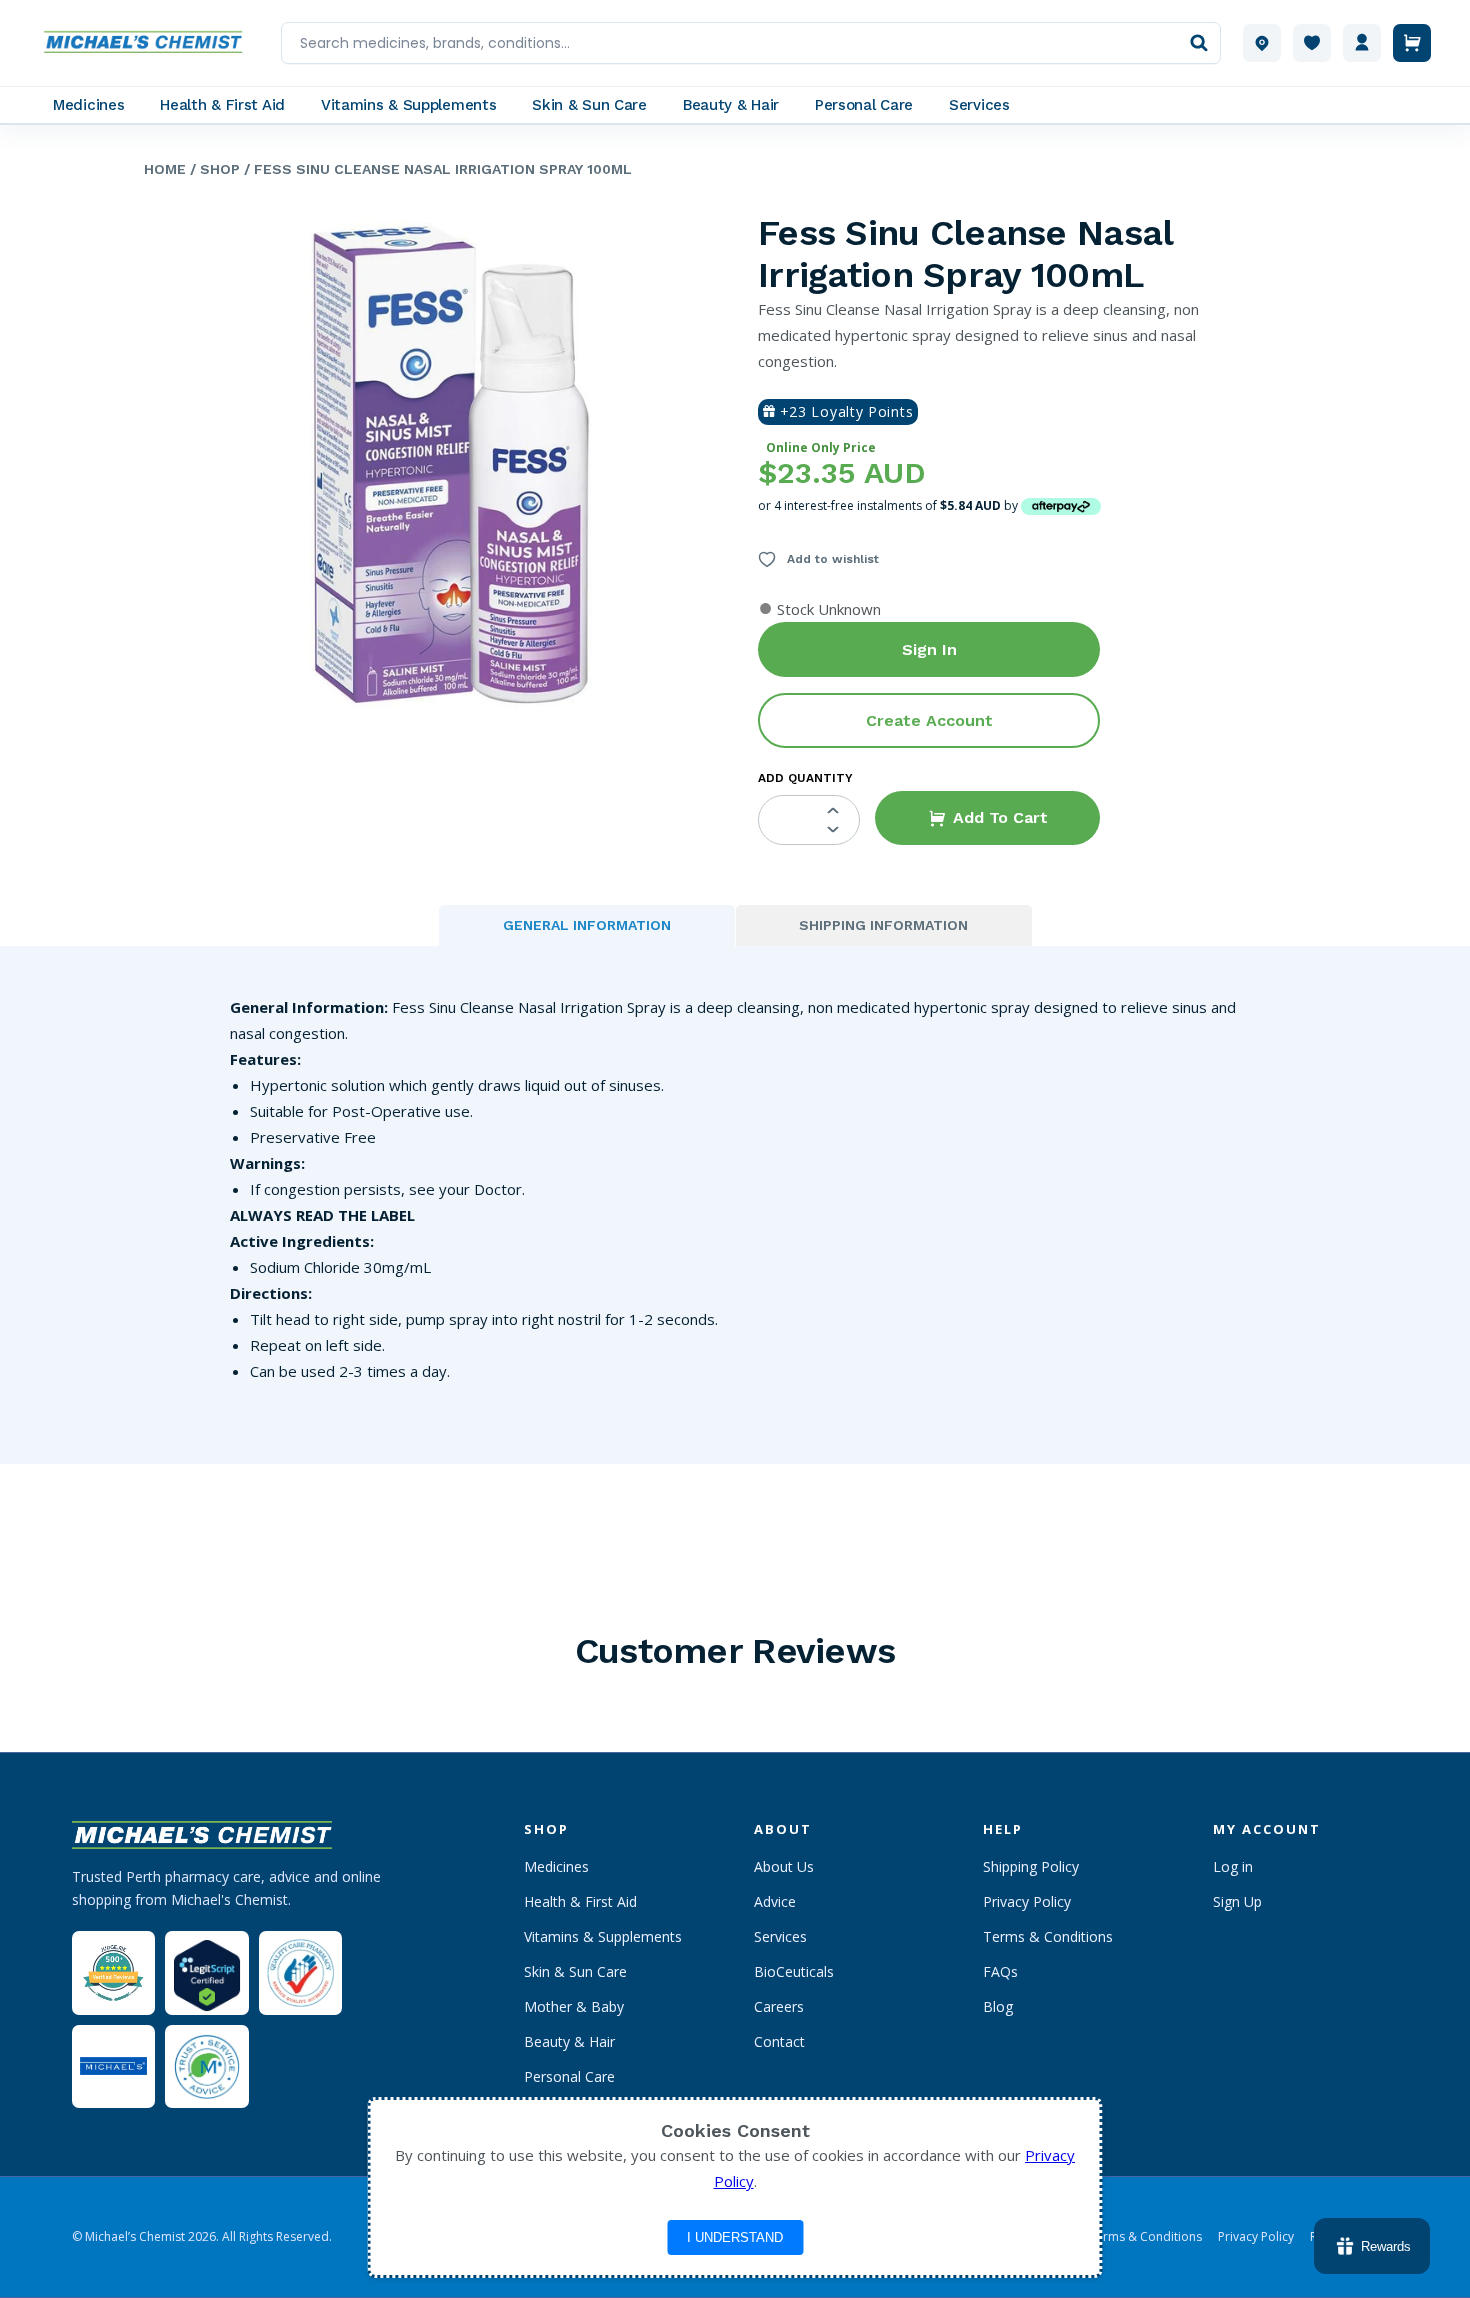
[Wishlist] (1312, 43)
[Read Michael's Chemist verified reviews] (113, 1973)
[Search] (1199, 43)
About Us (784, 1866)
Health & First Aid (580, 1901)
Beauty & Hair (569, 2041)
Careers (779, 2006)
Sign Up (1237, 1901)
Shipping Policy (1031, 1866)
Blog (998, 2006)
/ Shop (213, 169)
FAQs (1000, 1971)
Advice (775, 1901)
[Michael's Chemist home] (149, 43)
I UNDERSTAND (735, 2237)
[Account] (1362, 43)
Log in (1233, 1866)
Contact (779, 2041)
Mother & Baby (574, 2006)
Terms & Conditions (1048, 1936)
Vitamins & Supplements (603, 1936)
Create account (929, 720)
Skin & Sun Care (575, 1971)
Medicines (556, 1866)
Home (165, 169)
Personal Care (569, 2076)
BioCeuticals (794, 1971)
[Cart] (1412, 43)
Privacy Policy (1027, 1901)
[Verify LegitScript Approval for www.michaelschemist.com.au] (206, 1972)
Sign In (929, 649)
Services (780, 1936)
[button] (987, 818)
